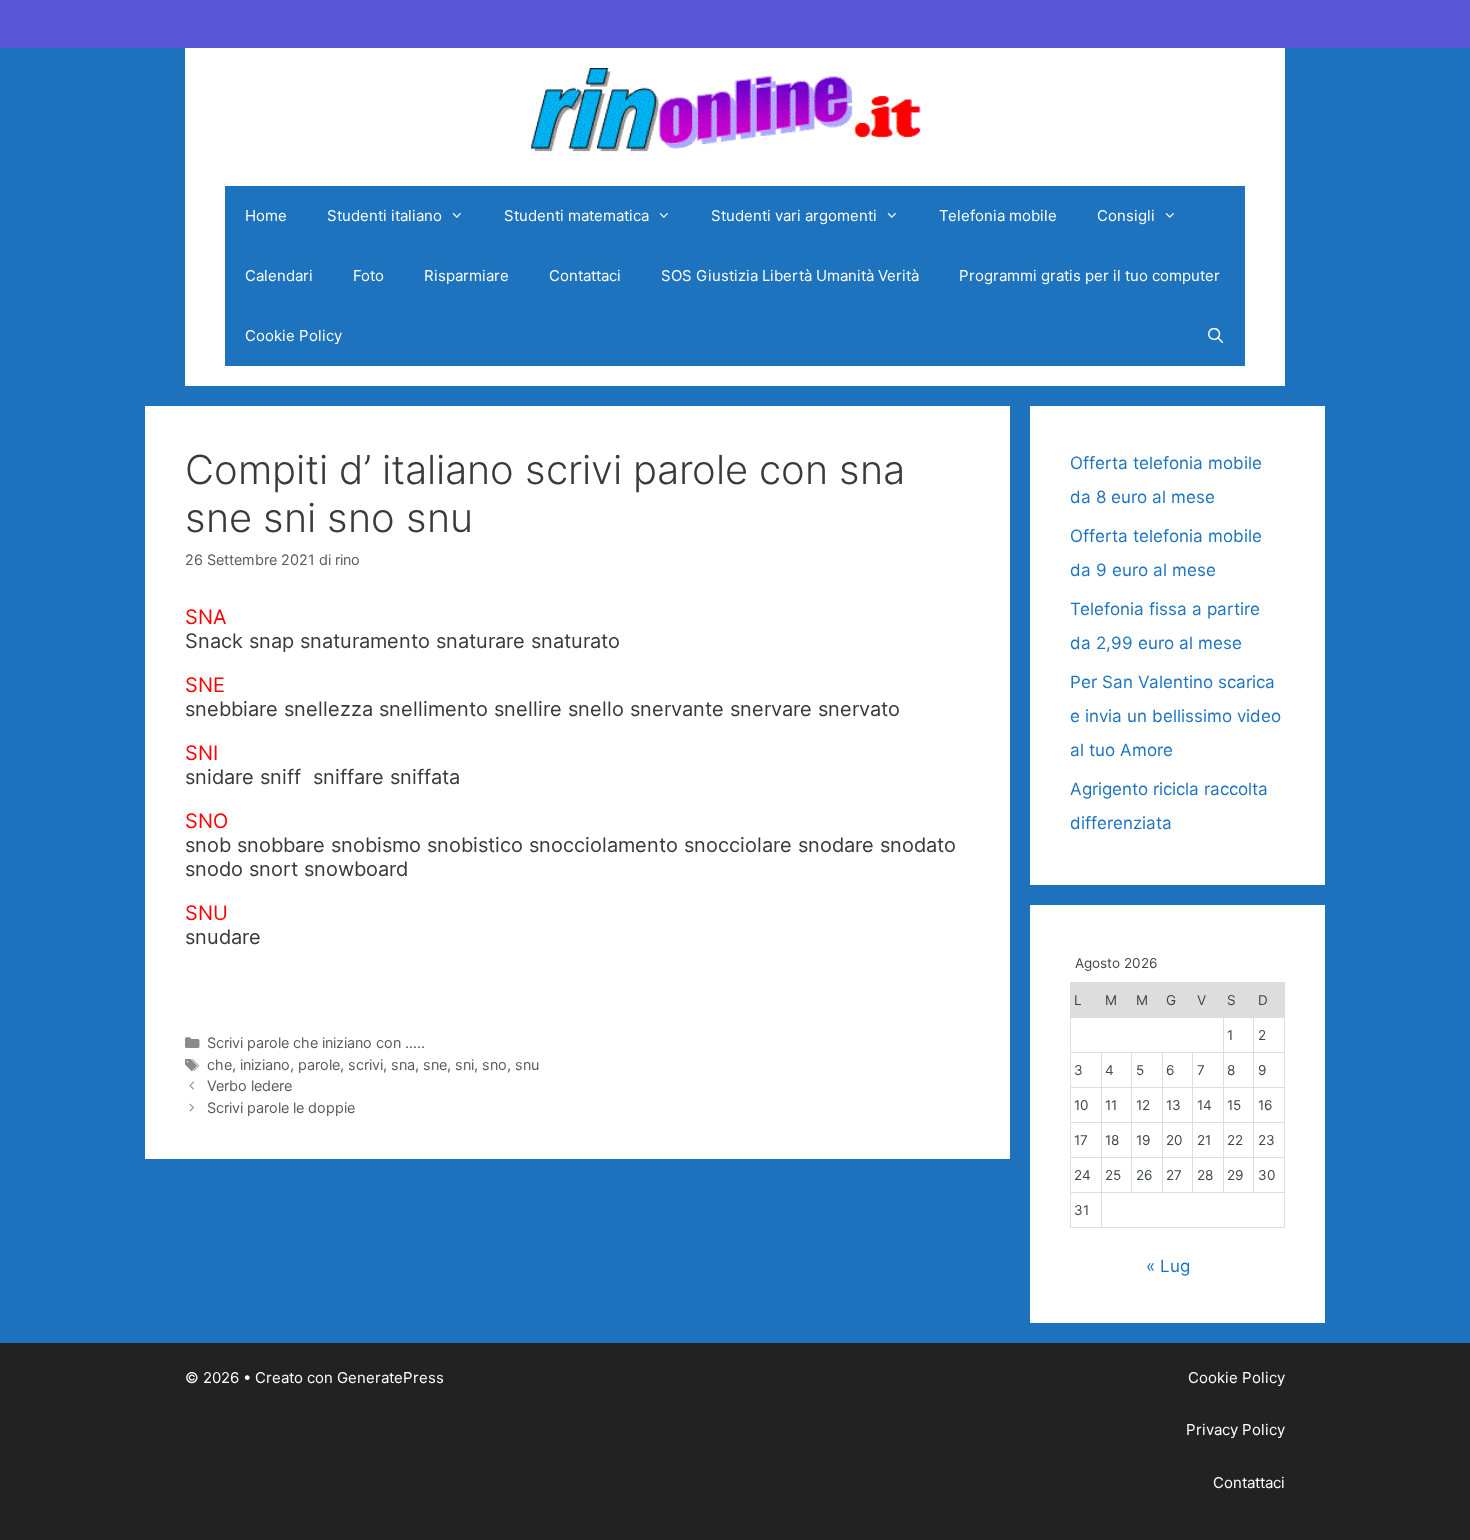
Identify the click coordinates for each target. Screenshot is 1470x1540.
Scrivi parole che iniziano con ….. (316, 1042)
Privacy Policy (1235, 1429)
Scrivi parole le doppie (281, 1107)
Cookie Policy (293, 335)
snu (527, 1064)
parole (319, 1064)
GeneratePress (390, 1377)
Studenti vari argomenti (794, 215)
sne (435, 1064)
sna (403, 1064)
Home (266, 215)
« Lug (1168, 1266)
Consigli (1126, 215)
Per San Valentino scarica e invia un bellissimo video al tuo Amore (1175, 716)
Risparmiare (466, 275)
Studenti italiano (384, 215)
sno (494, 1064)
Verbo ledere (249, 1085)
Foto (368, 275)
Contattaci (585, 275)
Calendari (279, 275)
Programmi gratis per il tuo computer (1089, 275)
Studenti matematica (576, 215)
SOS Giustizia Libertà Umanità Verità (790, 275)
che (219, 1064)
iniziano (265, 1064)
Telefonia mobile (998, 215)
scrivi (365, 1064)
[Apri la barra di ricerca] (1215, 336)
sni (464, 1064)
